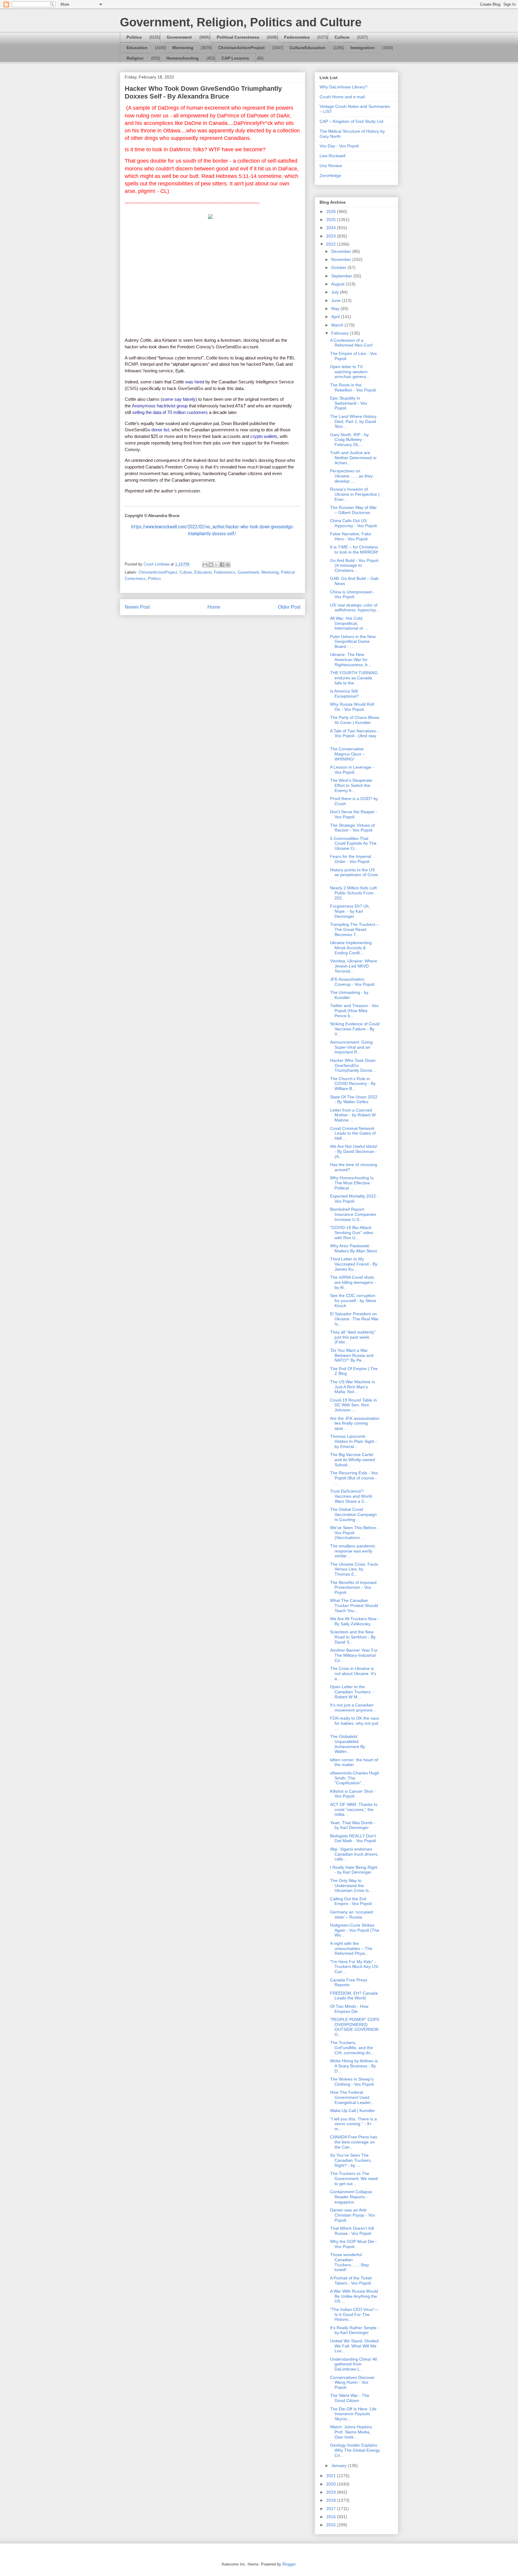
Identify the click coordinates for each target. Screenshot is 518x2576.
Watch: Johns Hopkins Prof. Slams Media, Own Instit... (351, 2432)
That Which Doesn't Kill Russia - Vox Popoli (352, 2231)
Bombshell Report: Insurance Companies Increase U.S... (353, 1214)
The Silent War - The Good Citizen (350, 2398)
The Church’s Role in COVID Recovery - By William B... (353, 1084)
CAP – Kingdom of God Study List (351, 121)
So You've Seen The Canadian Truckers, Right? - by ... (351, 2160)
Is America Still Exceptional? (344, 694)
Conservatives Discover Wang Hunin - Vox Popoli (352, 2383)
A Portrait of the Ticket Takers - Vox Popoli (351, 2281)
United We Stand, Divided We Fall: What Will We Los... (354, 2346)
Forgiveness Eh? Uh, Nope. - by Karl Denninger (350, 911)
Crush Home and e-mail (342, 97)
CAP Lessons (235, 58)
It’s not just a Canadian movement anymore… (353, 1707)
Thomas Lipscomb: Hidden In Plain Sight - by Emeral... (353, 1441)
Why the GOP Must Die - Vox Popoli (353, 2244)
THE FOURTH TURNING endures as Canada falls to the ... (354, 678)
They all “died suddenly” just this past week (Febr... (353, 1337)
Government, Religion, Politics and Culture (241, 22)
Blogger (289, 2564)
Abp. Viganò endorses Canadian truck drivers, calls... (354, 1854)
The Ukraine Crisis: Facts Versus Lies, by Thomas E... (354, 1569)
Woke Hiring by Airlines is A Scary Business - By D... (354, 2066)
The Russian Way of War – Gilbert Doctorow (353, 510)
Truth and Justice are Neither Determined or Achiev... (353, 458)
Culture (342, 37)
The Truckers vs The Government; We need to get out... (354, 2179)
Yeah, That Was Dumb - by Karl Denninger (353, 1825)
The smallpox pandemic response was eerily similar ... (353, 1551)
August (338, 284)
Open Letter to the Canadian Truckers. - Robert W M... (352, 1692)
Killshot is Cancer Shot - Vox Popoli (353, 1794)
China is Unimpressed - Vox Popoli (352, 594)
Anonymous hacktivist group (160, 406)
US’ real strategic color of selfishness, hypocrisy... (355, 608)
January (339, 2465)
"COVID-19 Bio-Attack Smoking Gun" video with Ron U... (352, 1233)
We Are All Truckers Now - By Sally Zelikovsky (355, 1621)
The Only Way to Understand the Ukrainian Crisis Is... (351, 1886)
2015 (332, 2525)
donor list (160, 430)
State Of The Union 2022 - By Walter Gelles (354, 1099)
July (336, 292)
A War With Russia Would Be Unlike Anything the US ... (354, 2296)
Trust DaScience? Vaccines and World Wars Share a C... (351, 1496)
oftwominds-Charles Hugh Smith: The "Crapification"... (355, 1778)
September (342, 276)
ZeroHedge (330, 176)
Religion (135, 58)
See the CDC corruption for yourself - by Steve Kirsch (353, 1301)
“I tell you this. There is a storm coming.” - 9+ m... (353, 2124)
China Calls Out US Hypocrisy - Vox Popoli (353, 523)
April (336, 317)
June (336, 300)
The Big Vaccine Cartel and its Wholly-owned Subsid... (353, 1460)
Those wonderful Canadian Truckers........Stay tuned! (350, 2262)
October (339, 267)
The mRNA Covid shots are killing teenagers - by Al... (353, 1282)
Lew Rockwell (332, 156)
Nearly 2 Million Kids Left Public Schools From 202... (353, 893)
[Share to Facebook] (222, 565)
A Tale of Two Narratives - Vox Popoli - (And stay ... (354, 736)
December (342, 251)
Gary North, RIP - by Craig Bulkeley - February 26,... (349, 440)
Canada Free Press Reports (349, 1982)
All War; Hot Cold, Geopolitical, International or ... (349, 623)
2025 (332, 220)
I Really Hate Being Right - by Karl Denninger (354, 1870)
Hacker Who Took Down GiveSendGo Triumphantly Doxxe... (353, 1065)
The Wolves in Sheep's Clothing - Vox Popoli (352, 2082)
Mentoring (183, 48)
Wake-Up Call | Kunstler (353, 2111)
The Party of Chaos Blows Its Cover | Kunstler (355, 720)
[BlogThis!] (211, 565)
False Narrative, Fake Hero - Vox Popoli (351, 536)
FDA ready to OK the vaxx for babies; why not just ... (355, 1723)
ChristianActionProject (241, 48)
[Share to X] (216, 565)
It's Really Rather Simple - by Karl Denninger (355, 2330)
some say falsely (179, 399)
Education (137, 48)
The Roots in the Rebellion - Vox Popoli (353, 387)
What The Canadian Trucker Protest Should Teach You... (354, 1606)
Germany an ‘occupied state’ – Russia (351, 1914)
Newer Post (137, 607)
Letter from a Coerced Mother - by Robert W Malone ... (353, 1115)
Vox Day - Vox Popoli (339, 146)
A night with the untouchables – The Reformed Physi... (351, 1948)
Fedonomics (297, 37)
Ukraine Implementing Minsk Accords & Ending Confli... (351, 948)
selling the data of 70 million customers (170, 412)
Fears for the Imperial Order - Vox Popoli (351, 859)
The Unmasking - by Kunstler (349, 995)
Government (179, 37)
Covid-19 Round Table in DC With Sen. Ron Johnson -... (353, 1405)
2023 (332, 236)
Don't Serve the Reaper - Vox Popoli (354, 814)
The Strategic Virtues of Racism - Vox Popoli (352, 828)
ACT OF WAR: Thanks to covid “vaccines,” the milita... (354, 1809)
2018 (332, 2500)
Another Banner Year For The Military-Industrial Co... (354, 1655)
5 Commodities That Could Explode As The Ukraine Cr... (353, 843)
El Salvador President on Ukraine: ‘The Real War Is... (354, 1319)
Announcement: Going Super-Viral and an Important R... (351, 1047)
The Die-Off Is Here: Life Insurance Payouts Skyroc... (353, 2414)
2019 (332, 2492)
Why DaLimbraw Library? (344, 87)
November (342, 259)
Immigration (363, 48)
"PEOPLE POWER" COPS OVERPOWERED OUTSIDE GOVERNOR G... (355, 2027)
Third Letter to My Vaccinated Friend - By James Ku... (354, 1264)
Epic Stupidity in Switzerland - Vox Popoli (349, 403)
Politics (134, 37)
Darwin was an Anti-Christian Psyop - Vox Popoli (353, 2215)
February (341, 333)
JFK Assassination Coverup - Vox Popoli (352, 982)
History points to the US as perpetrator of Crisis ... (354, 875)
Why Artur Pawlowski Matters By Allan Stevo (354, 1248)
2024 (332, 228)
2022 (332, 244)
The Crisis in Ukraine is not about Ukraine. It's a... (353, 1674)
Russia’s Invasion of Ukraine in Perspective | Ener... (355, 494)
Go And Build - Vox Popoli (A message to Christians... (354, 566)
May (336, 309)
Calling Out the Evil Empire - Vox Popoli (351, 1901)
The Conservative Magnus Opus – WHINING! (347, 754)
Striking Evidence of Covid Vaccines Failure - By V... (355, 1029)
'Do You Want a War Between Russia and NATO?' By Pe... (352, 1355)
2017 (332, 2509)
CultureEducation (308, 48)
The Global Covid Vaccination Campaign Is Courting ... (353, 1514)
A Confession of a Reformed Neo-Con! (351, 343)
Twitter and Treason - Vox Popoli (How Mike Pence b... (354, 1011)
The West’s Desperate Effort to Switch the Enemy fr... (351, 785)
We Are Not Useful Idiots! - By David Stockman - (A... (354, 1151)
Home (214, 607)
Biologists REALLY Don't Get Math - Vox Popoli (353, 1838)
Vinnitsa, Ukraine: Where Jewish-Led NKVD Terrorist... (354, 966)
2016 (332, 2517)
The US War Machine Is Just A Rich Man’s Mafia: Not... (353, 1387)
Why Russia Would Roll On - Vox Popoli (352, 707)
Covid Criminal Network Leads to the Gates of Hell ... (353, 1133)
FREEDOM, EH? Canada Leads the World (354, 1996)
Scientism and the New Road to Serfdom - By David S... (353, 1637)
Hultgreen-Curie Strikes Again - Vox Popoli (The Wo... (355, 1930)
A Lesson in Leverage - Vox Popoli (352, 770)
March (338, 325)
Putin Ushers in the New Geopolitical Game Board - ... (353, 642)
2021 (332, 2476)
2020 (332, 2484)
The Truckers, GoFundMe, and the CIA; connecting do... (352, 2048)
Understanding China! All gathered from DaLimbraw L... (353, 2364)
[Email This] (205, 565)
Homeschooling (183, 58)
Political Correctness (238, 37)
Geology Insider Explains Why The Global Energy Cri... (355, 2450)
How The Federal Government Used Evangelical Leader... (352, 2097)
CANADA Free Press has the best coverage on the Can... (354, 2142)
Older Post (289, 607)
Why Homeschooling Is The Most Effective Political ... (352, 1183)
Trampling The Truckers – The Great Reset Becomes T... (354, 929)
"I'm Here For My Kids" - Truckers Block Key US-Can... (355, 1967)
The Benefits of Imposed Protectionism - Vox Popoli (353, 1588)
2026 (332, 211)
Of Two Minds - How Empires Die (349, 2009)
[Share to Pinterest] (228, 565)
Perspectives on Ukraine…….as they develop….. (351, 476)
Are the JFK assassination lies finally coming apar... (355, 1423)
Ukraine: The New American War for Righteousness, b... (351, 660)
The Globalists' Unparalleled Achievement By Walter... (348, 1744)
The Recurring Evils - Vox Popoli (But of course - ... (354, 1478)
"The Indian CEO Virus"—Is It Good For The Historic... (354, 2315)
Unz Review (331, 166)
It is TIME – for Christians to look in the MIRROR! (354, 549)
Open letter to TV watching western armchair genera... (350, 372)
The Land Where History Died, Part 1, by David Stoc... (353, 421)
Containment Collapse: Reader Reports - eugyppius (352, 2197)
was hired (195, 382)
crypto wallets (264, 436)
